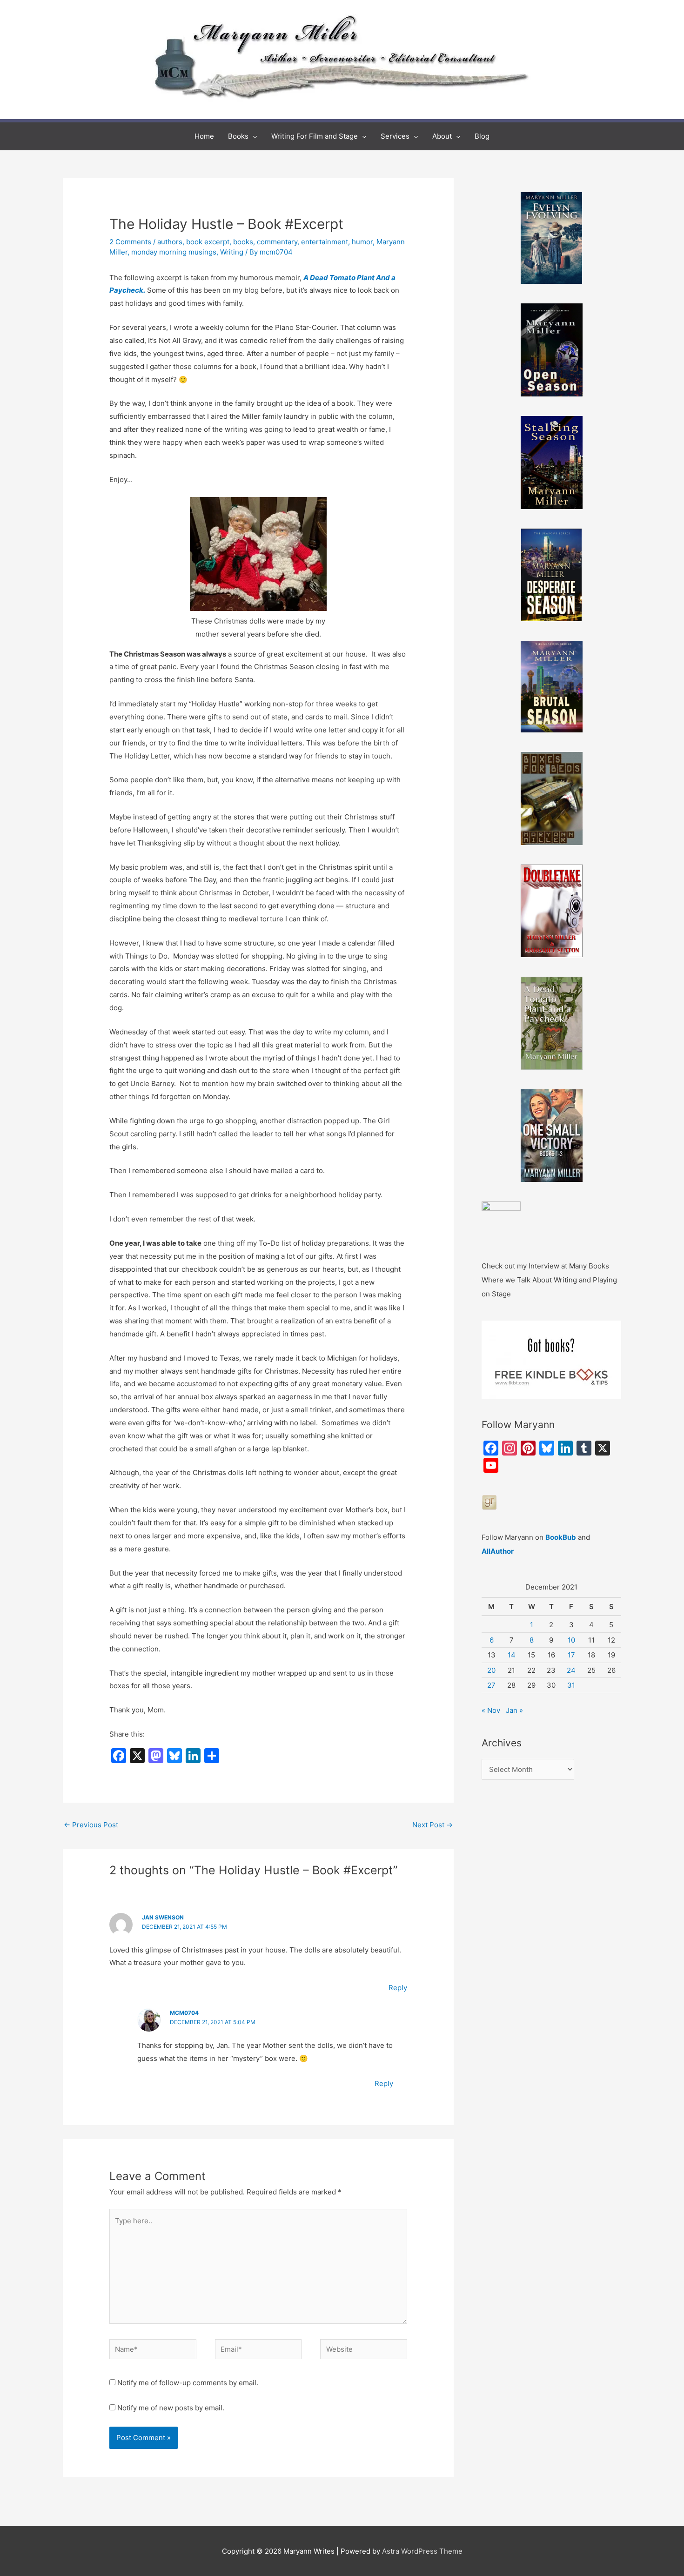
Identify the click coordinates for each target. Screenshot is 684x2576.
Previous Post (91, 1825)
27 (491, 1685)
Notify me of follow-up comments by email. (188, 2383)
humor (362, 242)
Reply (398, 1988)
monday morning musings (174, 252)
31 (571, 1685)
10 (571, 1640)
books (243, 242)
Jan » (514, 1710)
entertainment (325, 242)
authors (170, 242)
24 (571, 1670)
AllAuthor (498, 1551)
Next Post (433, 1825)
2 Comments (130, 242)
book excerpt (208, 242)
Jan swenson (163, 1917)
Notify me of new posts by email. (171, 2408)
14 (512, 1655)
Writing (232, 252)
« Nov (491, 1710)
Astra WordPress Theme (422, 2551)
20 (491, 1670)
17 (571, 1655)
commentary (277, 242)
